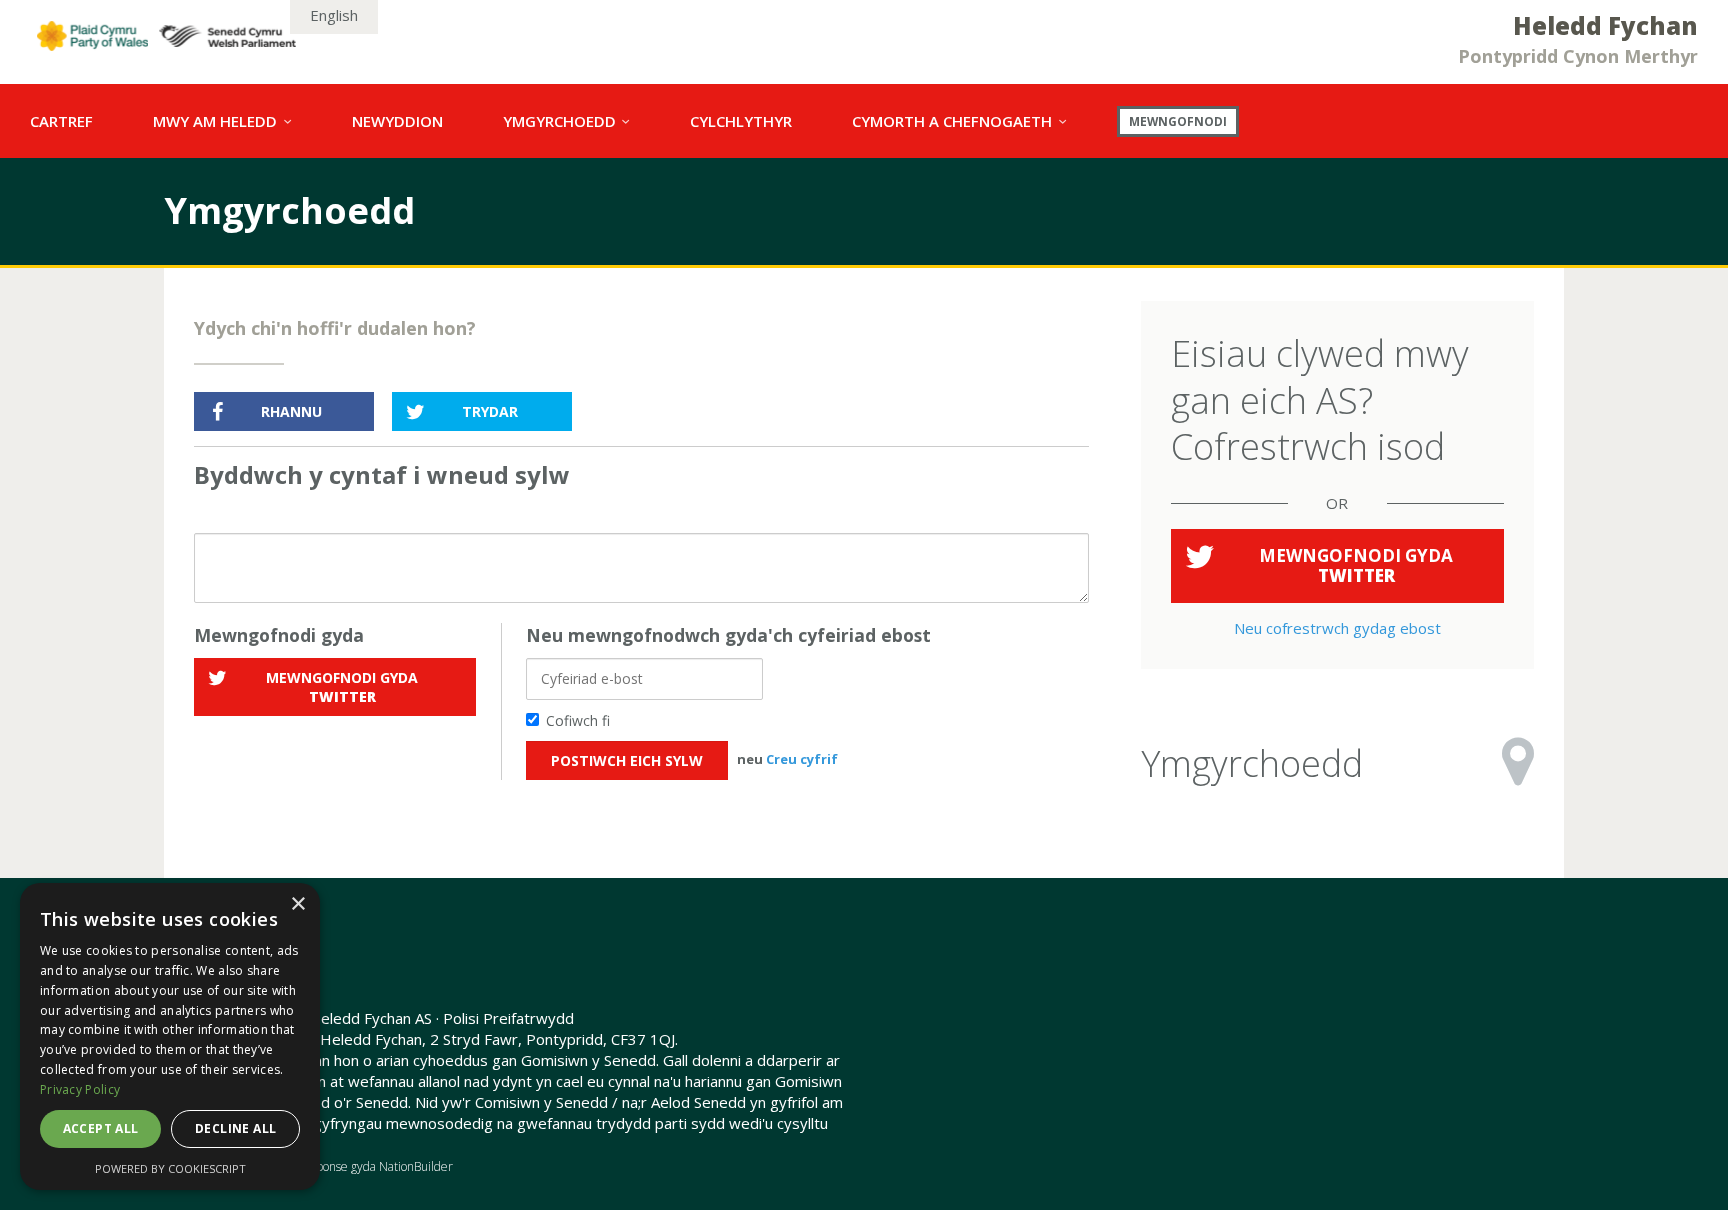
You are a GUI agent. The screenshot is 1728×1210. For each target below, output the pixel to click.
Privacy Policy (80, 1089)
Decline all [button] (235, 1128)
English (334, 15)
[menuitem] (61, 121)
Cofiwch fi (578, 720)
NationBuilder (416, 1166)
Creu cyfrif (802, 759)
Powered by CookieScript (170, 1168)
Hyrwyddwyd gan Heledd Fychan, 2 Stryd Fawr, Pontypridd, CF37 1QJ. (436, 1039)
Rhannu (291, 411)
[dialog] (170, 1036)
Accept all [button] (101, 1128)
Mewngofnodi (1178, 121)
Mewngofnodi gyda (342, 687)
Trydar (490, 411)
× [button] (297, 904)
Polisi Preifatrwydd (508, 1018)
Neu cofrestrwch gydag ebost (1337, 628)
